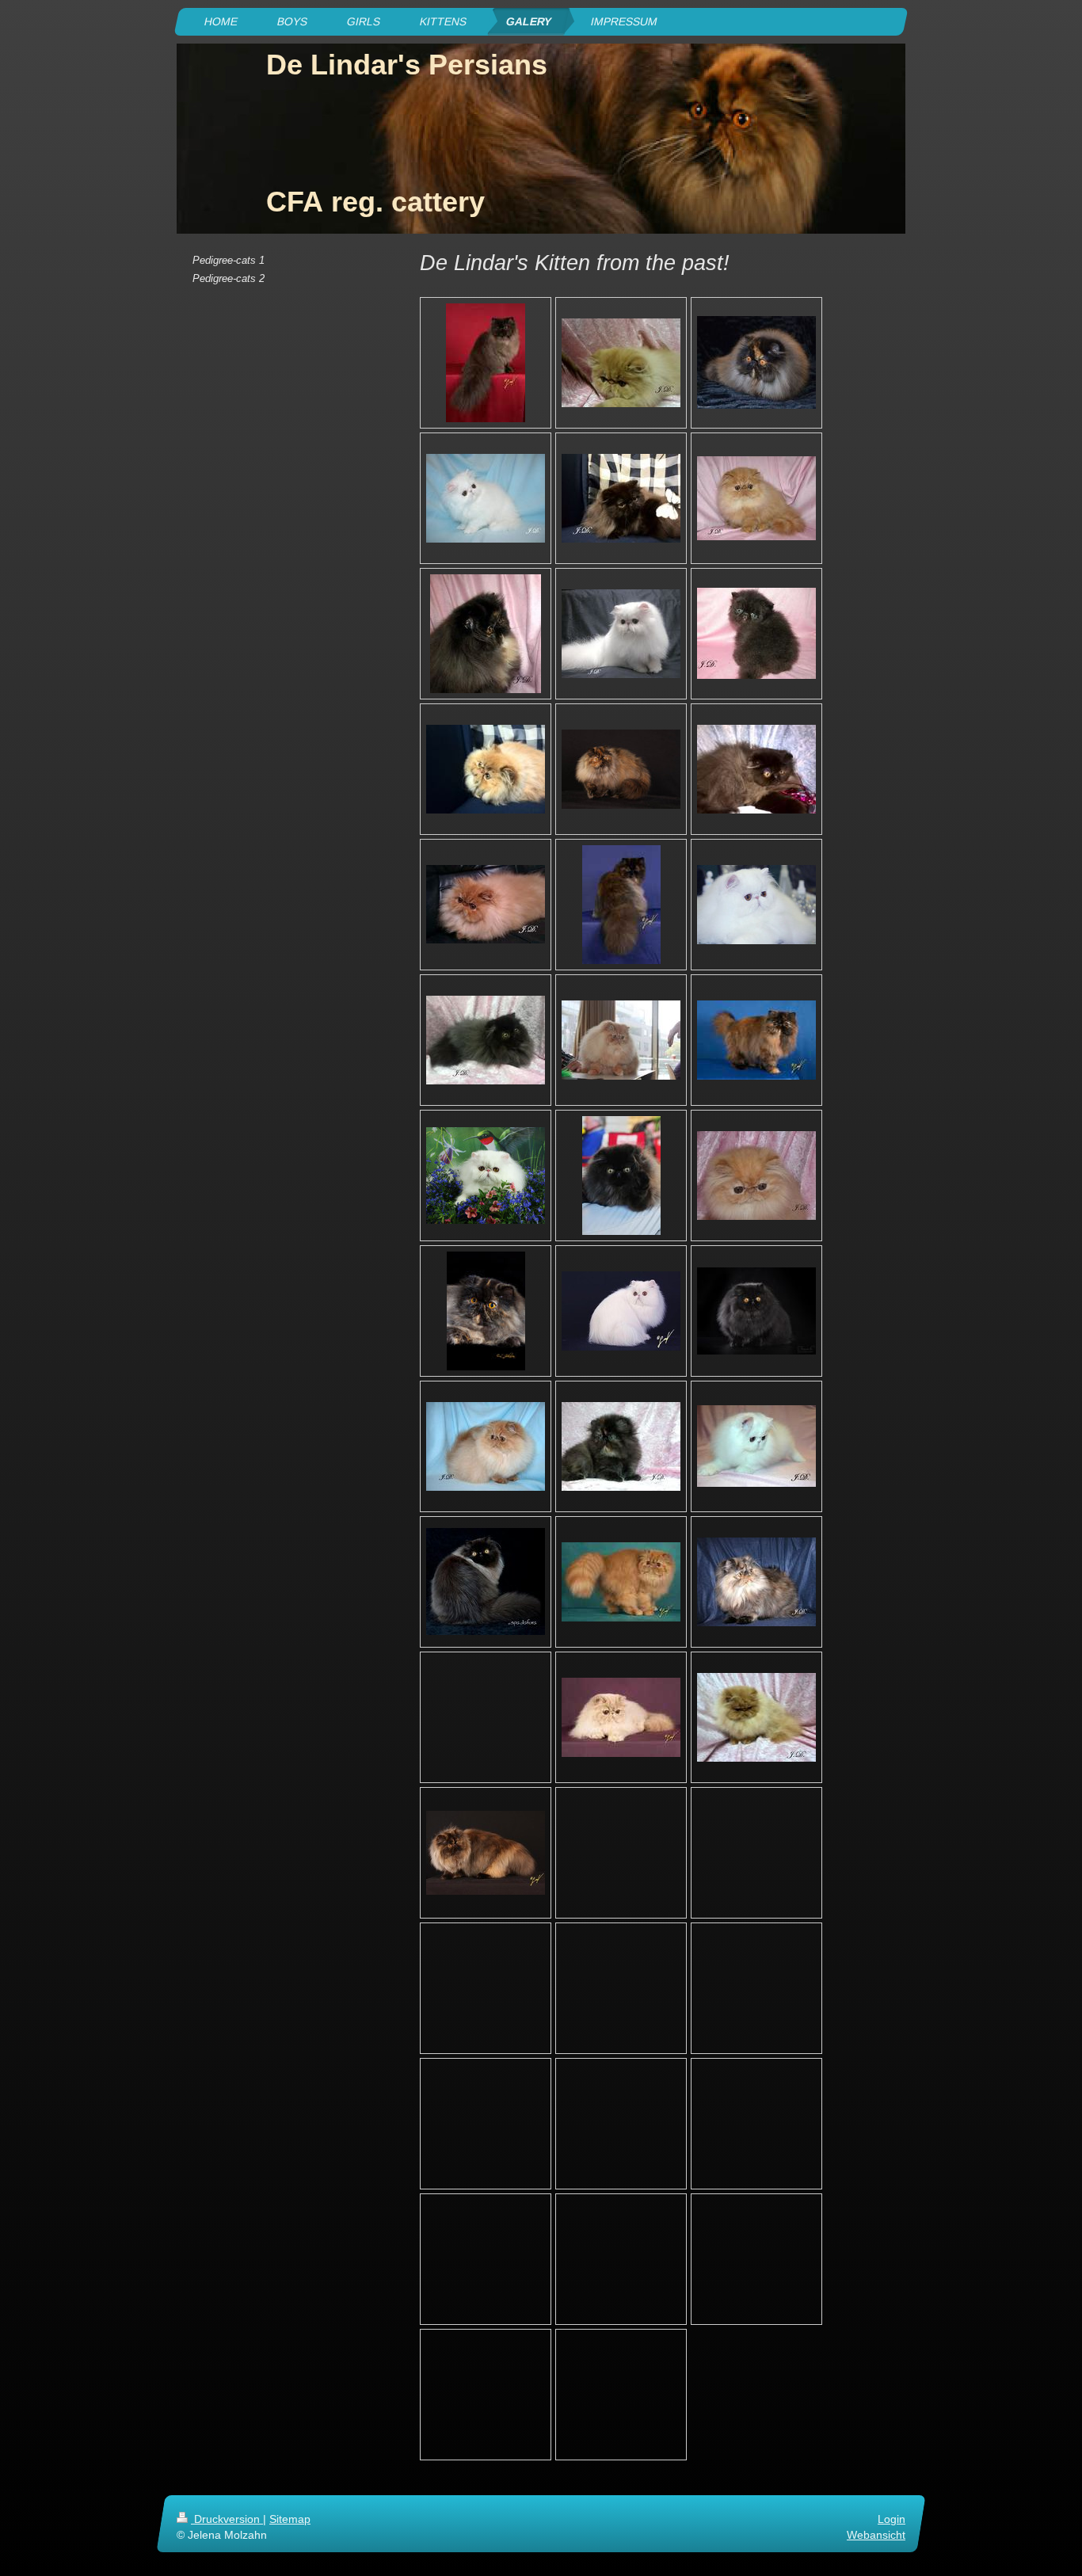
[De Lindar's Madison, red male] (486, 1446)
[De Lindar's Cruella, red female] (621, 363)
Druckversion (227, 2519)
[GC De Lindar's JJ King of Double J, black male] (756, 1311)
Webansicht (876, 2535)
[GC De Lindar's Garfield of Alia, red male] (756, 1717)
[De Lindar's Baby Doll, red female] (756, 1176)
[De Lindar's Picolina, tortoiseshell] (756, 1582)
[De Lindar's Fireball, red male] (621, 1040)
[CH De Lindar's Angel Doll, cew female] (621, 634)
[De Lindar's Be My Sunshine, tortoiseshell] (756, 362)
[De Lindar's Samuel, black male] (486, 1581)
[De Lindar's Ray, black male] (621, 1176)
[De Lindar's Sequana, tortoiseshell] (486, 1853)
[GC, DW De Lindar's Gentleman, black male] (486, 1040)
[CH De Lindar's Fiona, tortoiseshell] (621, 905)
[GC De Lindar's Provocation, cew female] (756, 905)
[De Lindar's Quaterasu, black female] (756, 633)
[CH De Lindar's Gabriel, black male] (486, 363)
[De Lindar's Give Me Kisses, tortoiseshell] (486, 634)
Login (892, 2519)
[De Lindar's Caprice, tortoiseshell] (756, 1040)
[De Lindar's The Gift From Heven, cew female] (486, 498)
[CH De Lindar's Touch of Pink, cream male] (621, 1717)
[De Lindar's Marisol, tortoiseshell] (621, 1446)
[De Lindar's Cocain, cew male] (756, 1446)
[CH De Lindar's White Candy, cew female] (621, 1311)
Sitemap (290, 2519)
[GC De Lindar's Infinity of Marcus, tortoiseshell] (486, 1311)
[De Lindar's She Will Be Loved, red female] (756, 498)
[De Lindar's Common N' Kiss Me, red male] (621, 1582)
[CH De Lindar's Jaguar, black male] (621, 498)
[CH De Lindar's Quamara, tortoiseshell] (621, 769)
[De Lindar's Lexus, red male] (486, 769)
